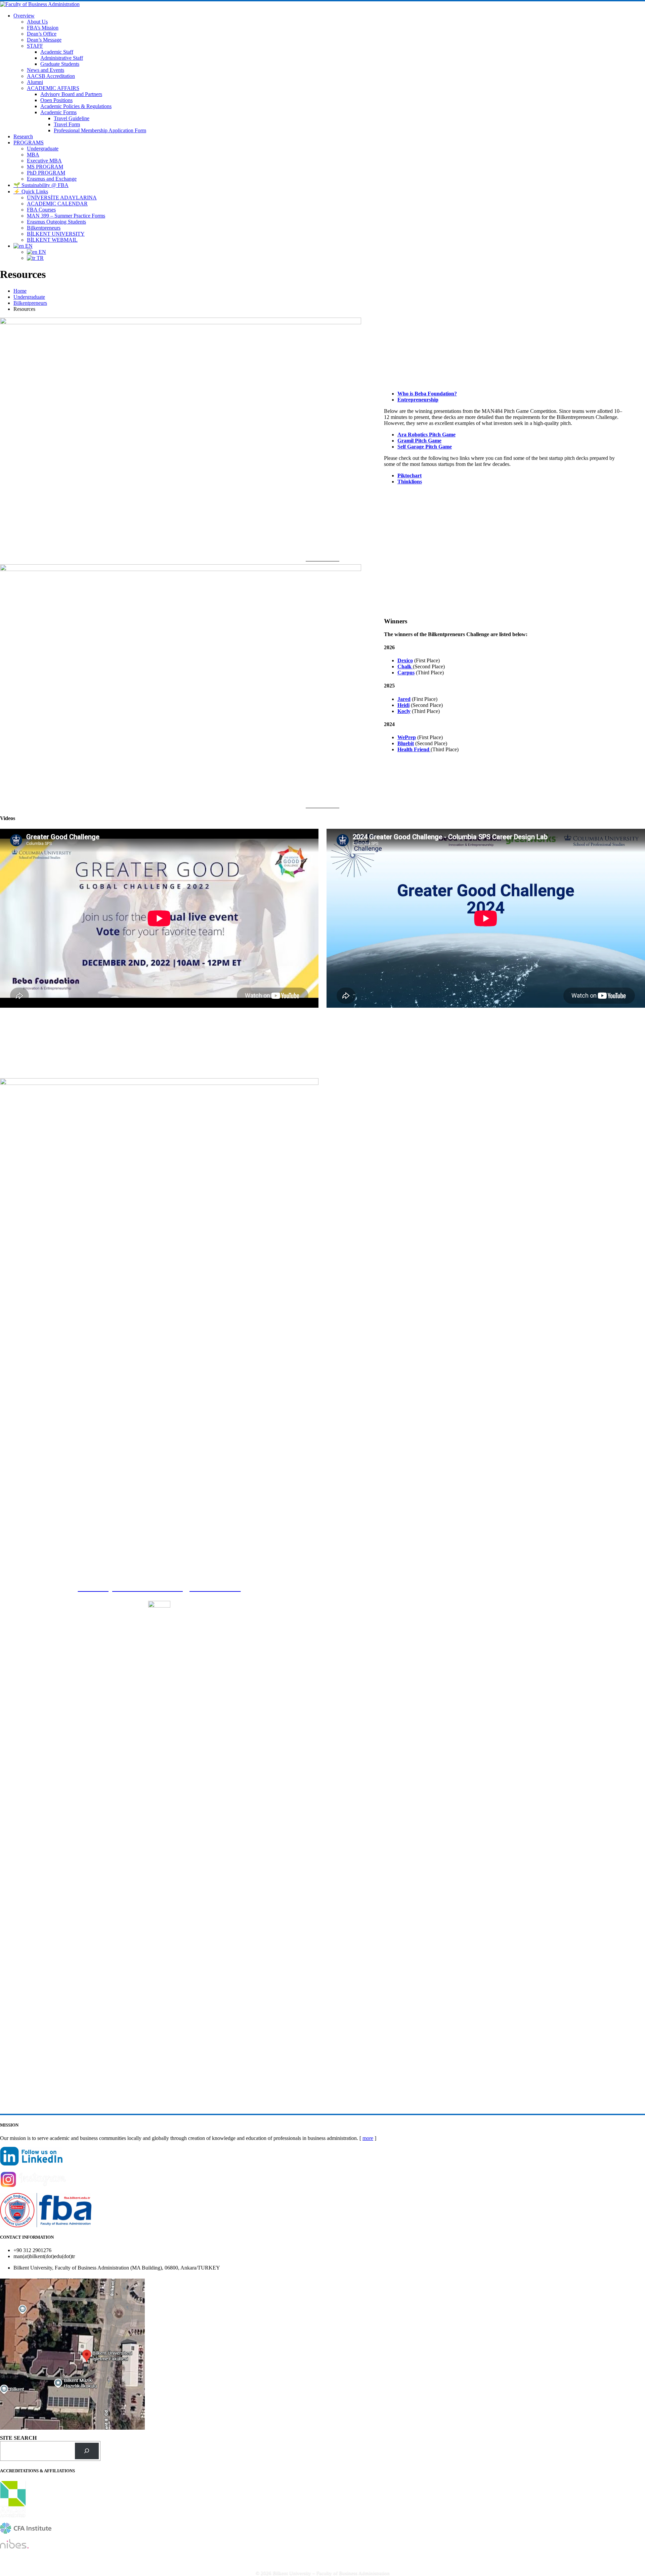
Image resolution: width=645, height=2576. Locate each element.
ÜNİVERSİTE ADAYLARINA (62, 198)
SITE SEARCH (18, 2438)
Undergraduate (43, 149)
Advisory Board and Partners (71, 94)
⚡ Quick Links (31, 192)
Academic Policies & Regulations (76, 106)
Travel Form (67, 124)
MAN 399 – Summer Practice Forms (66, 216)
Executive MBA (44, 161)
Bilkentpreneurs (44, 228)
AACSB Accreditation (51, 76)
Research (23, 136)
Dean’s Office (42, 34)
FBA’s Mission (43, 28)
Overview (24, 16)
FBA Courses (41, 210)
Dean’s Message (44, 40)
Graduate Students (60, 64)
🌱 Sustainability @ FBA (41, 185)
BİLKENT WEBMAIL (52, 240)
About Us (37, 22)
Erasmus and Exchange (52, 179)
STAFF (35, 46)
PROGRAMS (29, 142)
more (368, 2138)
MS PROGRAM (45, 167)
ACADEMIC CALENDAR (57, 204)
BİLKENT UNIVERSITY (56, 234)
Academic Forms (58, 112)
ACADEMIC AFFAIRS (53, 88)
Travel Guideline (72, 118)
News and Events (46, 70)
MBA (33, 155)
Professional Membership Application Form (100, 130)
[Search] (87, 2451)
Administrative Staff (62, 58)
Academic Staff (57, 52)
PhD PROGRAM (46, 173)
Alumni (35, 82)
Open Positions (56, 100)
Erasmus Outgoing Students (56, 222)
